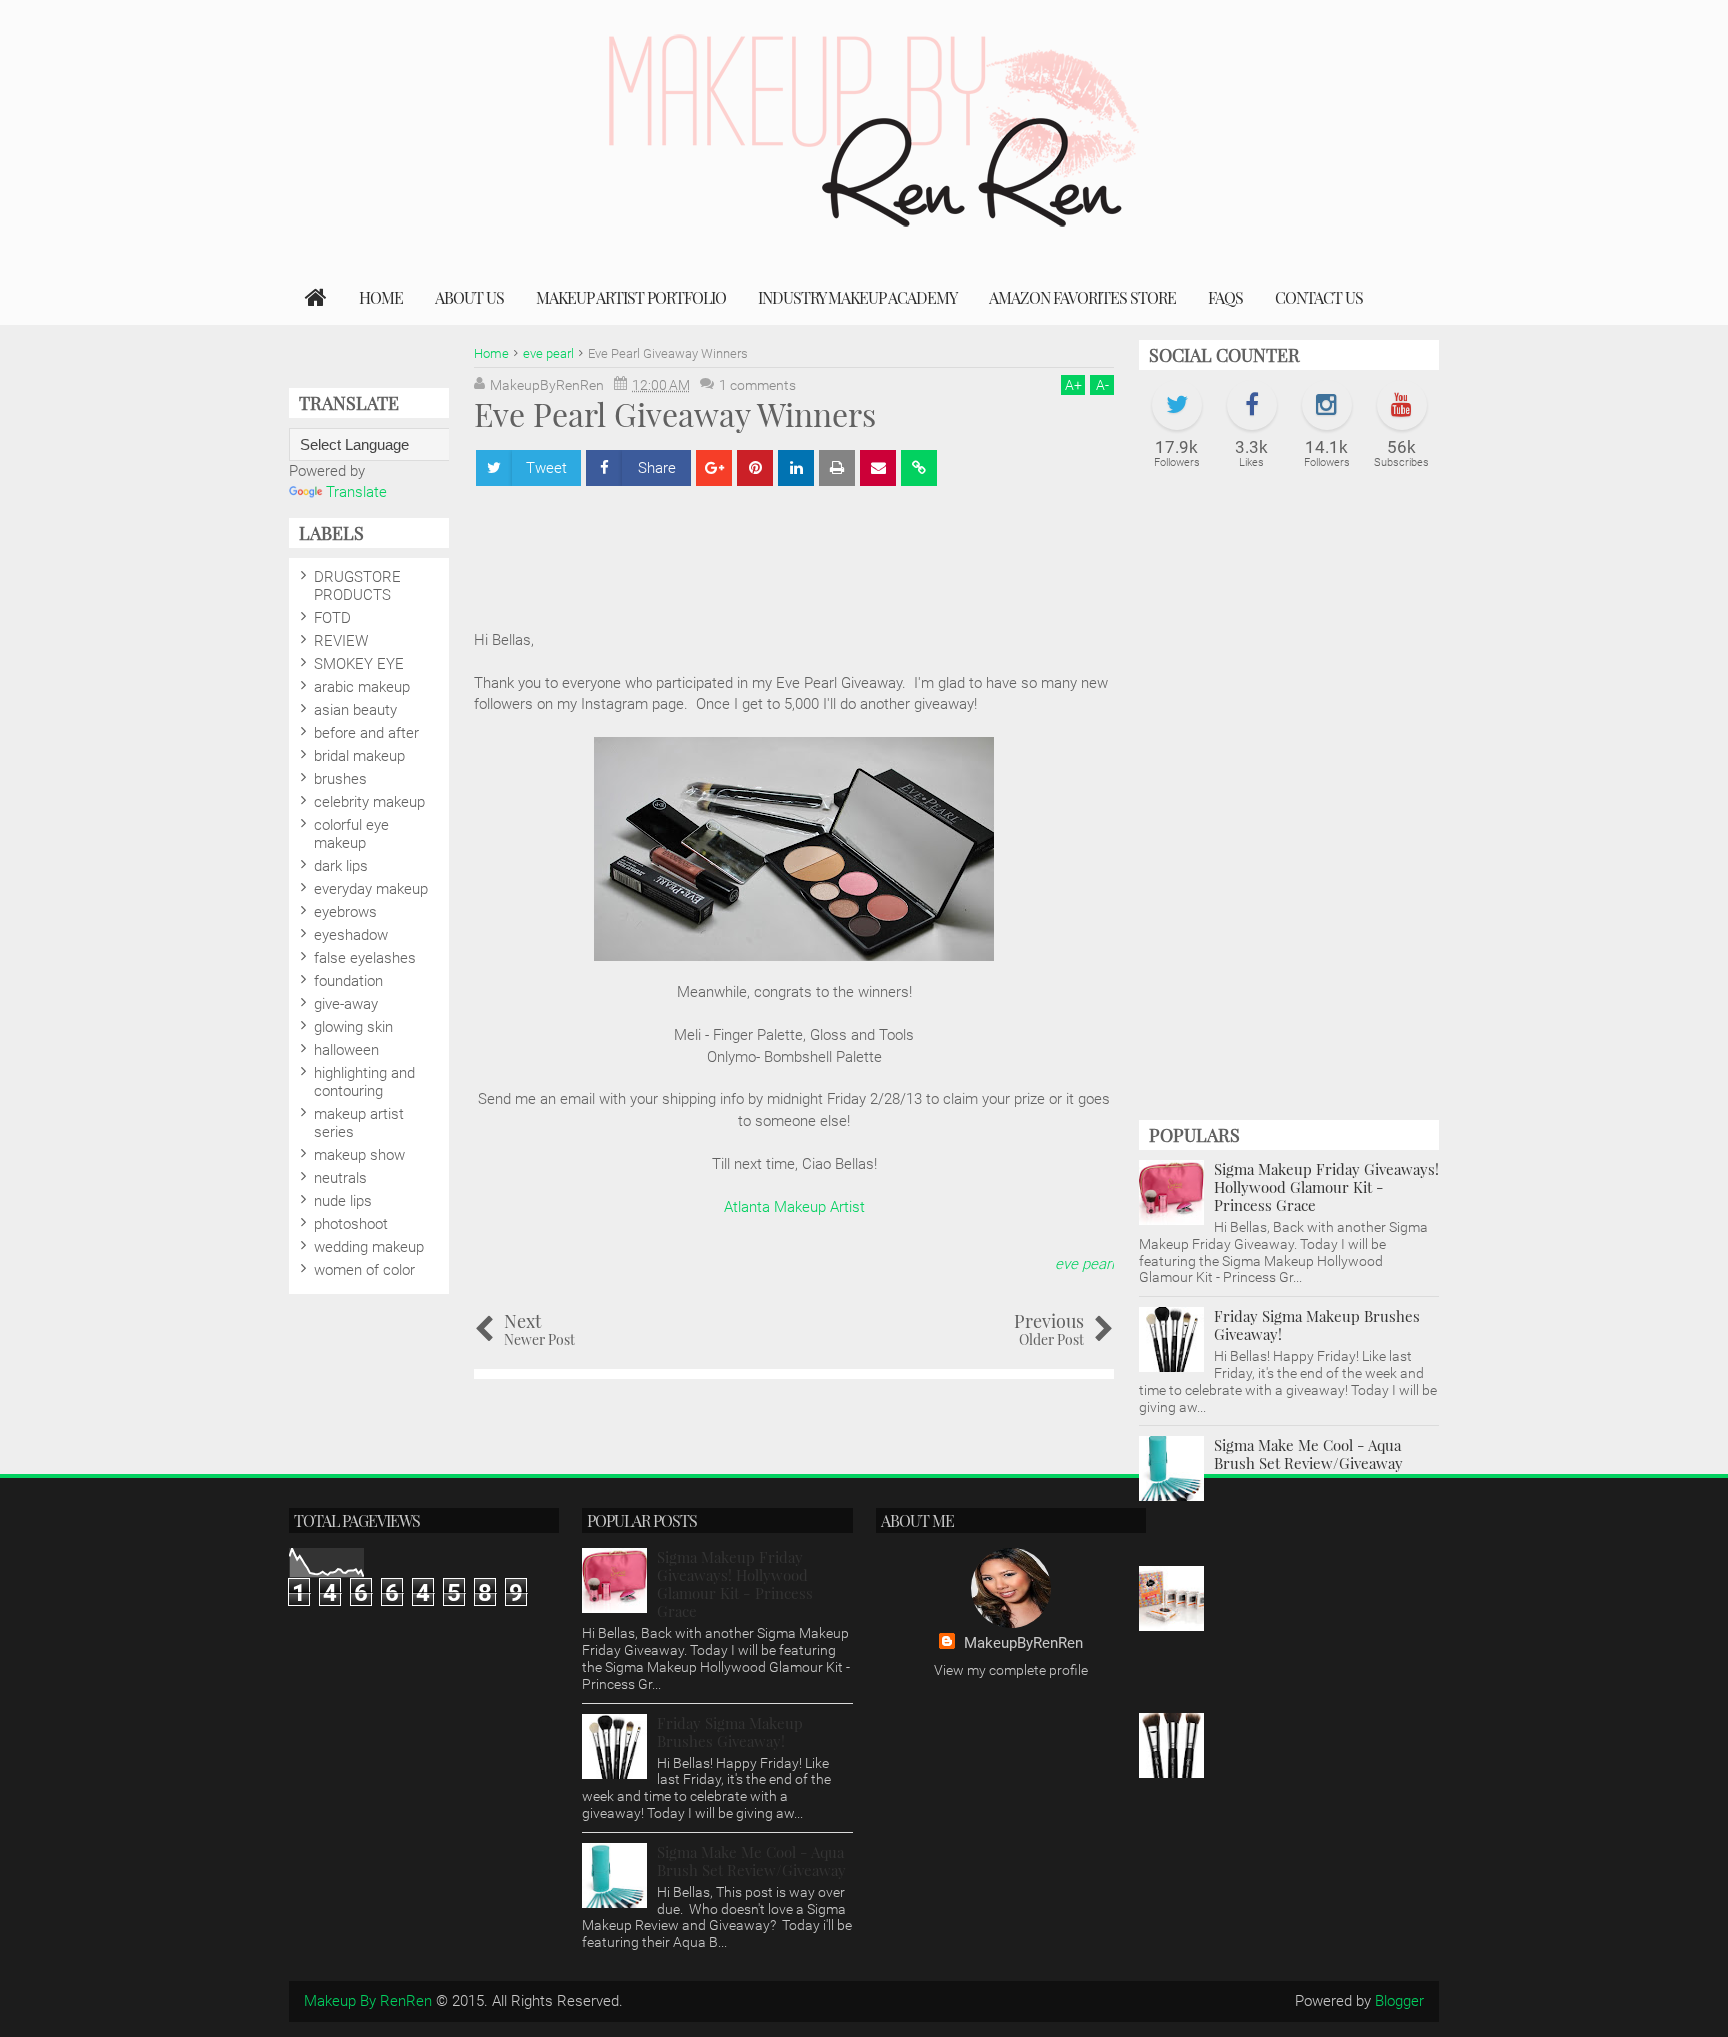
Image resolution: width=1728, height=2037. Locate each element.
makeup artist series (359, 1123)
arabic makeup (362, 687)
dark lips (341, 866)
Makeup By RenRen (368, 2001)
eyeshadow (351, 935)
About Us (469, 297)
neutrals (340, 1178)
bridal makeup (359, 756)
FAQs (1225, 297)
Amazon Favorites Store (1082, 297)
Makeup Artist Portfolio (631, 297)
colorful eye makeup (351, 834)
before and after (366, 733)
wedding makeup (369, 1247)
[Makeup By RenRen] (316, 298)
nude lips (343, 1201)
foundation (348, 981)
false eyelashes (365, 958)
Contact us (1319, 297)
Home (381, 297)
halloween (346, 1050)
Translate (356, 492)
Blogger (1399, 2001)
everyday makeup (371, 889)
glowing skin (353, 1027)
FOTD (332, 618)
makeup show (359, 1155)
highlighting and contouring (364, 1082)
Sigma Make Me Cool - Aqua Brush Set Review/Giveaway (1308, 1454)
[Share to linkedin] (796, 468)
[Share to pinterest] (755, 468)
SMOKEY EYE (359, 664)
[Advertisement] (1289, 805)
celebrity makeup (369, 802)
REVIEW (341, 641)
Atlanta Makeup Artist (794, 1207)
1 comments (757, 385)
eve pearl (1084, 1264)
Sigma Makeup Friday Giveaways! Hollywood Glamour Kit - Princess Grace (1326, 1187)
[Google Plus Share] (714, 468)
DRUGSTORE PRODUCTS (357, 586)
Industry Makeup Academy (857, 297)
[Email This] (878, 468)
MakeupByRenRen (1023, 1643)
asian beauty (355, 710)
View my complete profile (1011, 1670)
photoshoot (351, 1224)
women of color (364, 1270)
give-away (346, 1004)
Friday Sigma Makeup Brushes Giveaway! (1317, 1325)
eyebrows (345, 912)
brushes (340, 779)
